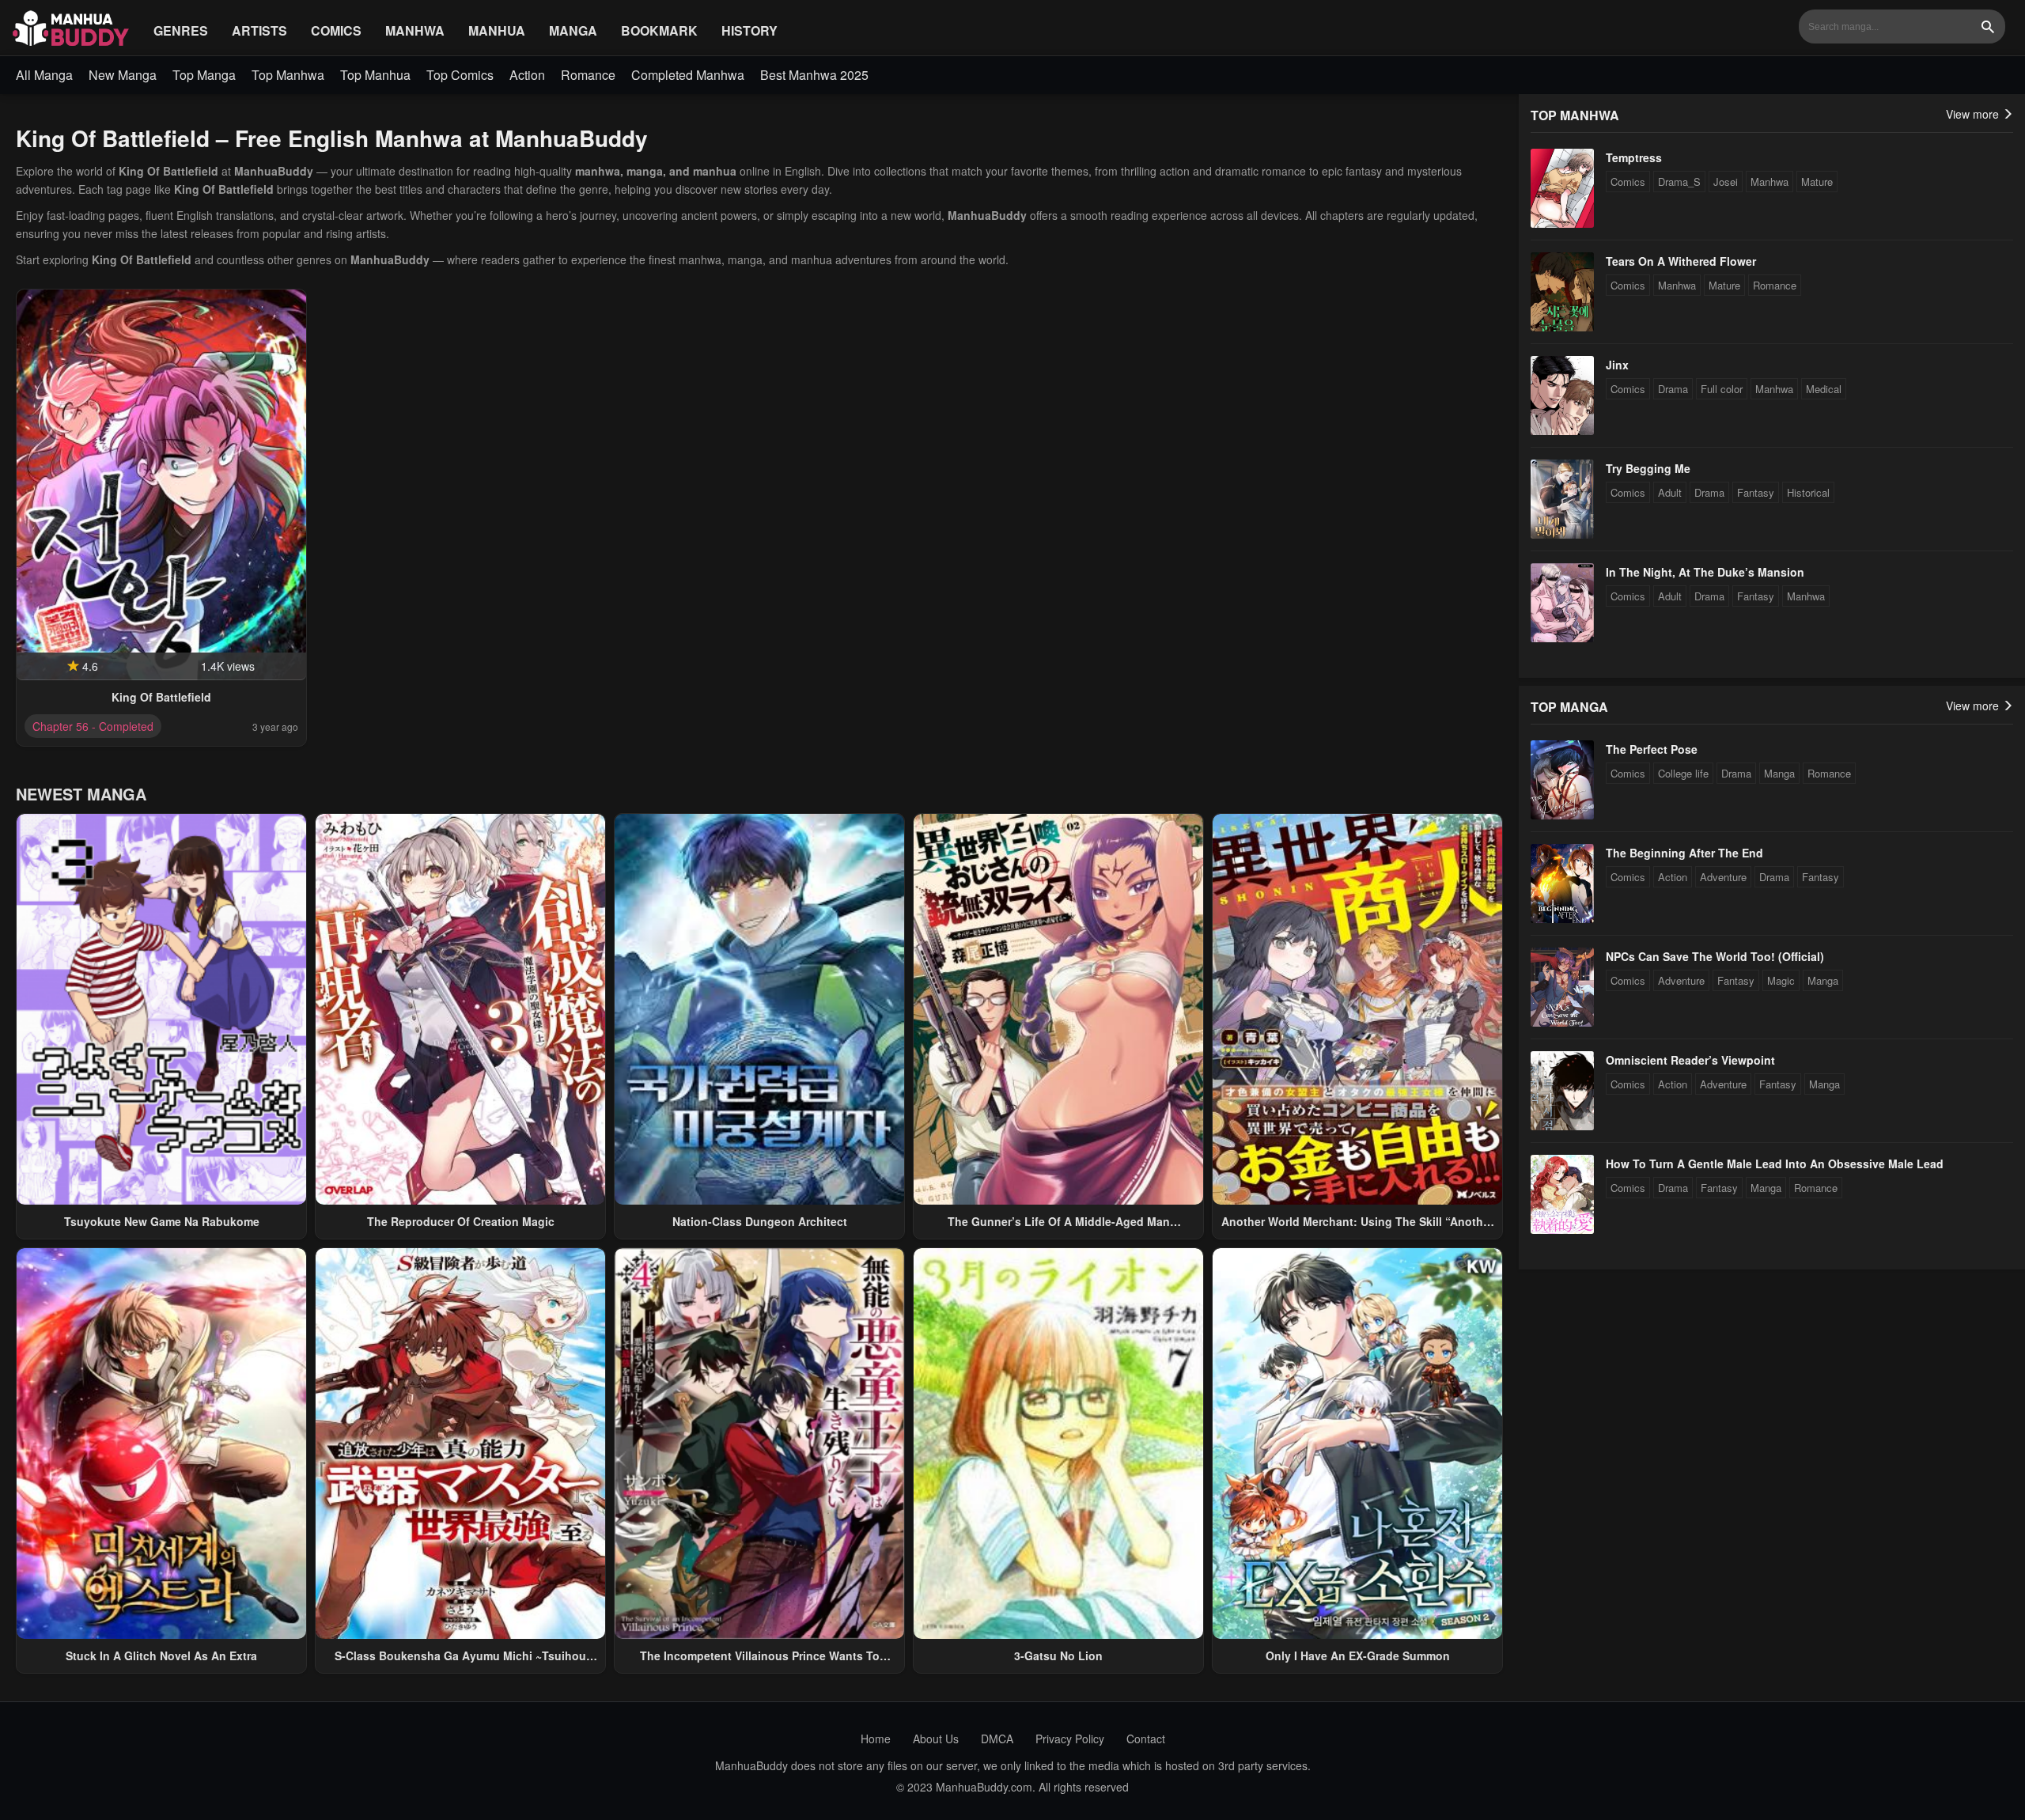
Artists (259, 30)
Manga (573, 30)
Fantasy (1756, 492)
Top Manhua (375, 75)
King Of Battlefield (161, 697)
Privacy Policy (1070, 1739)
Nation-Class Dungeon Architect (760, 1221)
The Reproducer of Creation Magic (461, 1221)
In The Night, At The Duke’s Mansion (1705, 572)
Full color (1722, 389)
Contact (1146, 1739)
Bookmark (659, 30)
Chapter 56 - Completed (93, 726)
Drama (1673, 389)
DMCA (997, 1739)
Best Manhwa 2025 (814, 75)
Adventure (1723, 877)
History (749, 30)
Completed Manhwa (688, 75)
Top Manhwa (288, 75)
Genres (181, 30)
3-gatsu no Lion (1058, 1655)
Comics (336, 30)
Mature (1817, 182)
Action (527, 75)
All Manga (44, 75)
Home (876, 1739)
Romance (588, 75)
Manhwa (415, 30)
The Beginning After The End (1684, 853)
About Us (936, 1739)
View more (1974, 114)
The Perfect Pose (1652, 749)
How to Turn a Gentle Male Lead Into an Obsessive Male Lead (1775, 1164)
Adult (1670, 492)
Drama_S (1679, 182)
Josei (1726, 182)
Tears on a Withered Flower (1681, 261)
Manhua (497, 30)
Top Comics (460, 75)
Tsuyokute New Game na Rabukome (162, 1221)
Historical (1808, 492)
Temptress (1634, 157)
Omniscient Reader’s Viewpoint (1690, 1060)
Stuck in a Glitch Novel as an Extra (161, 1655)
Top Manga (204, 75)
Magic (1781, 980)
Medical (1824, 389)
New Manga (123, 75)
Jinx (1617, 365)
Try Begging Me (1648, 468)
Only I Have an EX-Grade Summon (1358, 1655)
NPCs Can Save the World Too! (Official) (1715, 956)
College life (1683, 773)
